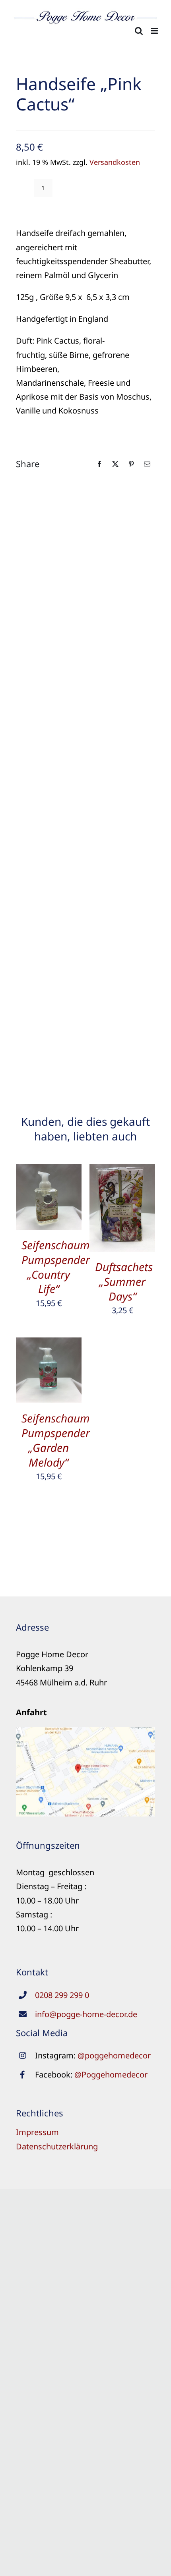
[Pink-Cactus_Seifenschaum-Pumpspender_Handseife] (85, 776)
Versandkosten (115, 162)
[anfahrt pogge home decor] (85, 1731)
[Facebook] (99, 464)
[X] (115, 464)
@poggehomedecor (114, 2055)
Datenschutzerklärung (57, 2146)
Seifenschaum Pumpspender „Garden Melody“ (56, 1440)
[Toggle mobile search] (139, 31)
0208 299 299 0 (62, 1995)
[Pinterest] (131, 464)
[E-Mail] (147, 464)
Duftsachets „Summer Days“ (124, 1281)
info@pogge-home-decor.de (86, 2014)
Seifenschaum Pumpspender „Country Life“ (56, 1267)
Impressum (37, 2132)
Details (55, 1199)
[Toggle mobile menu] (155, 31)
